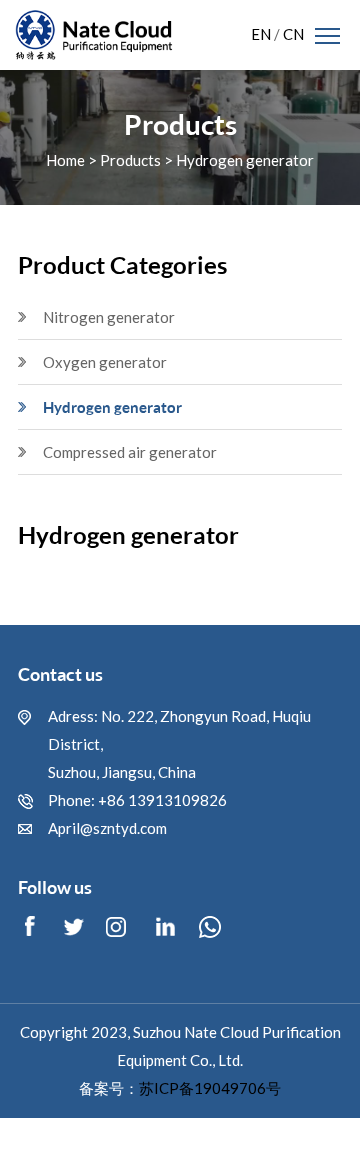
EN (261, 34)
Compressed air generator (130, 452)
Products (130, 159)
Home (65, 159)
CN (293, 34)
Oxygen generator (105, 362)
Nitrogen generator (109, 317)
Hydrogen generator (245, 159)
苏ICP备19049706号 (210, 1088)
